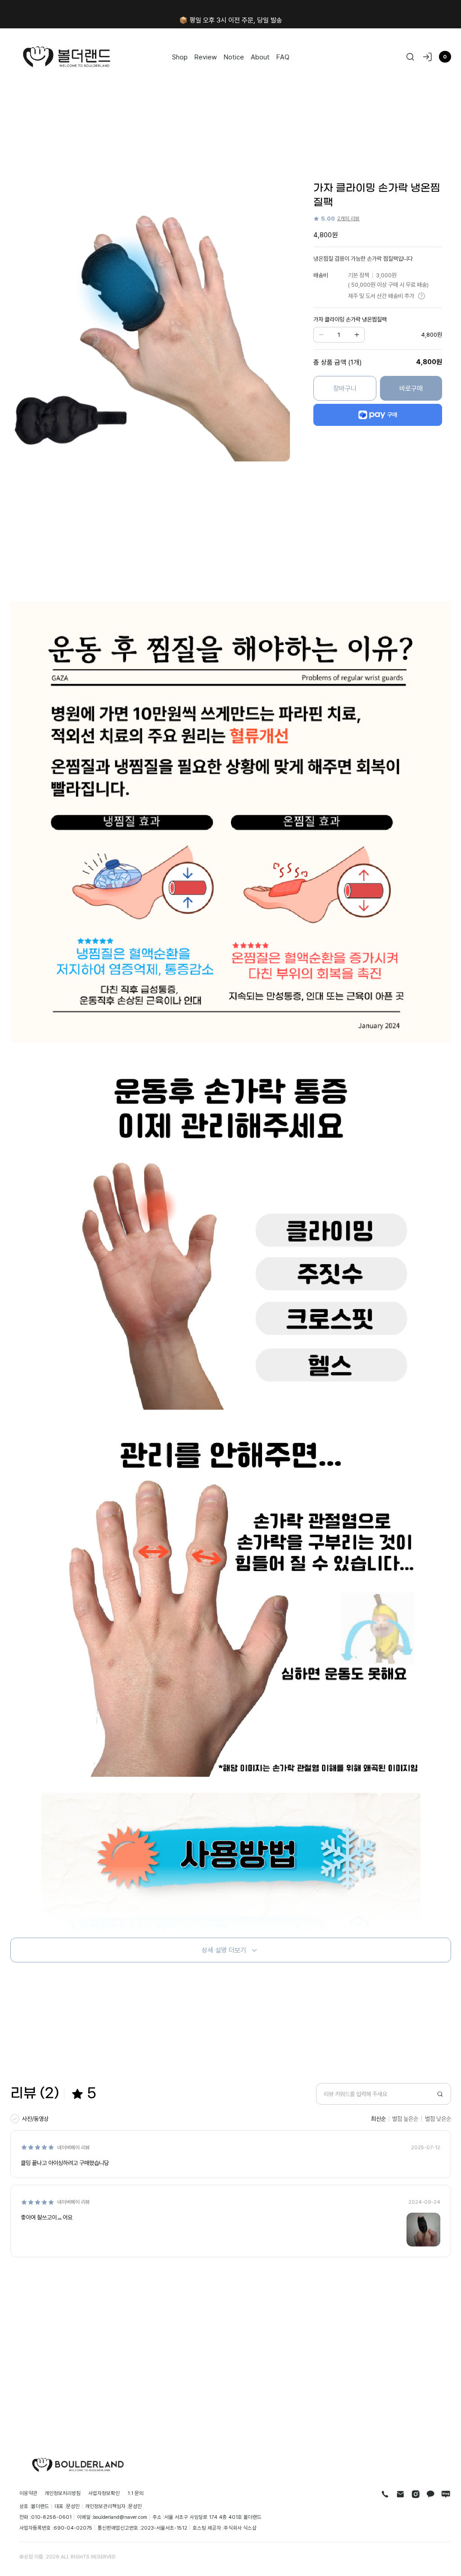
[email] (400, 2494)
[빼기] (321, 335)
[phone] (385, 2494)
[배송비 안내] (422, 296)
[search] (410, 57)
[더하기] (357, 335)
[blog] (446, 2494)
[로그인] (427, 57)
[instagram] (416, 2494)
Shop (180, 57)
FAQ (283, 57)
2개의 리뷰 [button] (348, 218)
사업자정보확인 (104, 2493)
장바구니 (345, 388)
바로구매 (411, 388)
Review (206, 57)
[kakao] (431, 2494)
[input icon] (440, 2094)
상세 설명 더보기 (224, 1950)
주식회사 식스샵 (240, 2528)
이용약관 (28, 2493)
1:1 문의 (136, 2493)
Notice (234, 57)
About (260, 57)
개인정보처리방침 (63, 2493)
